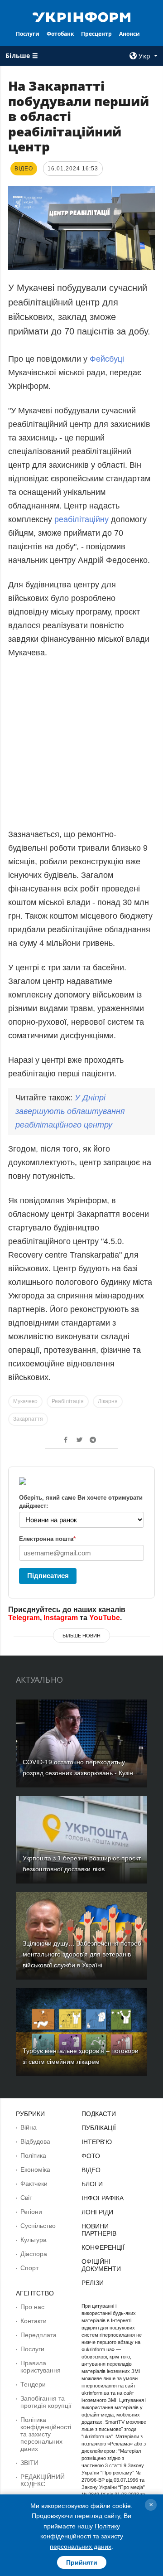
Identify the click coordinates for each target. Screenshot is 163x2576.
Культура (34, 2240)
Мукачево (25, 1401)
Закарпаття (28, 1419)
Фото (91, 2156)
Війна (29, 2127)
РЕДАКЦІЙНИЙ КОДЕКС (43, 2480)
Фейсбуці (107, 359)
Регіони (31, 2212)
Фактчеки (34, 2184)
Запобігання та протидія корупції (46, 2402)
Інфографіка (103, 2198)
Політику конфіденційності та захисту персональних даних (82, 2536)
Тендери (33, 2384)
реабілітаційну (81, 519)
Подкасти (99, 2114)
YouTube (105, 1618)
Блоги (92, 2184)
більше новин (81, 1636)
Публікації (99, 2128)
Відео (91, 2170)
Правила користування (41, 2367)
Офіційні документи (101, 2265)
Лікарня (108, 1401)
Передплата (38, 2335)
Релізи (93, 2283)
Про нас (32, 2307)
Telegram (24, 1618)
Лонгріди (97, 2212)
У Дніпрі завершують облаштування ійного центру (70, 1111)
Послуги (28, 34)
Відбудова (35, 2141)
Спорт (29, 2268)
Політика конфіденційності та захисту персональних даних (46, 2434)
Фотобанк (60, 34)
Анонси (129, 34)
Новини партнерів (99, 2230)
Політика (33, 2155)
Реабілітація (68, 1401)
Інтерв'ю (97, 2142)
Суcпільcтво (38, 2226)
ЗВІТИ (29, 2463)
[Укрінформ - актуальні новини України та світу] (81, 16)
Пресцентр (96, 34)
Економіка (35, 2169)
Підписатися (48, 1576)
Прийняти (82, 2562)
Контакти (34, 2321)
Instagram (61, 1618)
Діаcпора (34, 2254)
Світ (26, 2198)
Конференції (103, 2247)
